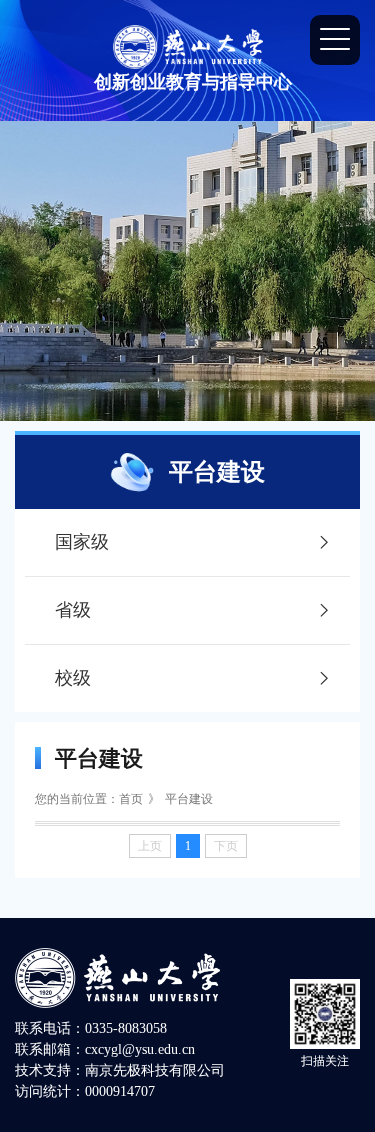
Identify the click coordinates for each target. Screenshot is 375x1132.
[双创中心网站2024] (188, 46)
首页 (131, 799)
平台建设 (189, 799)
